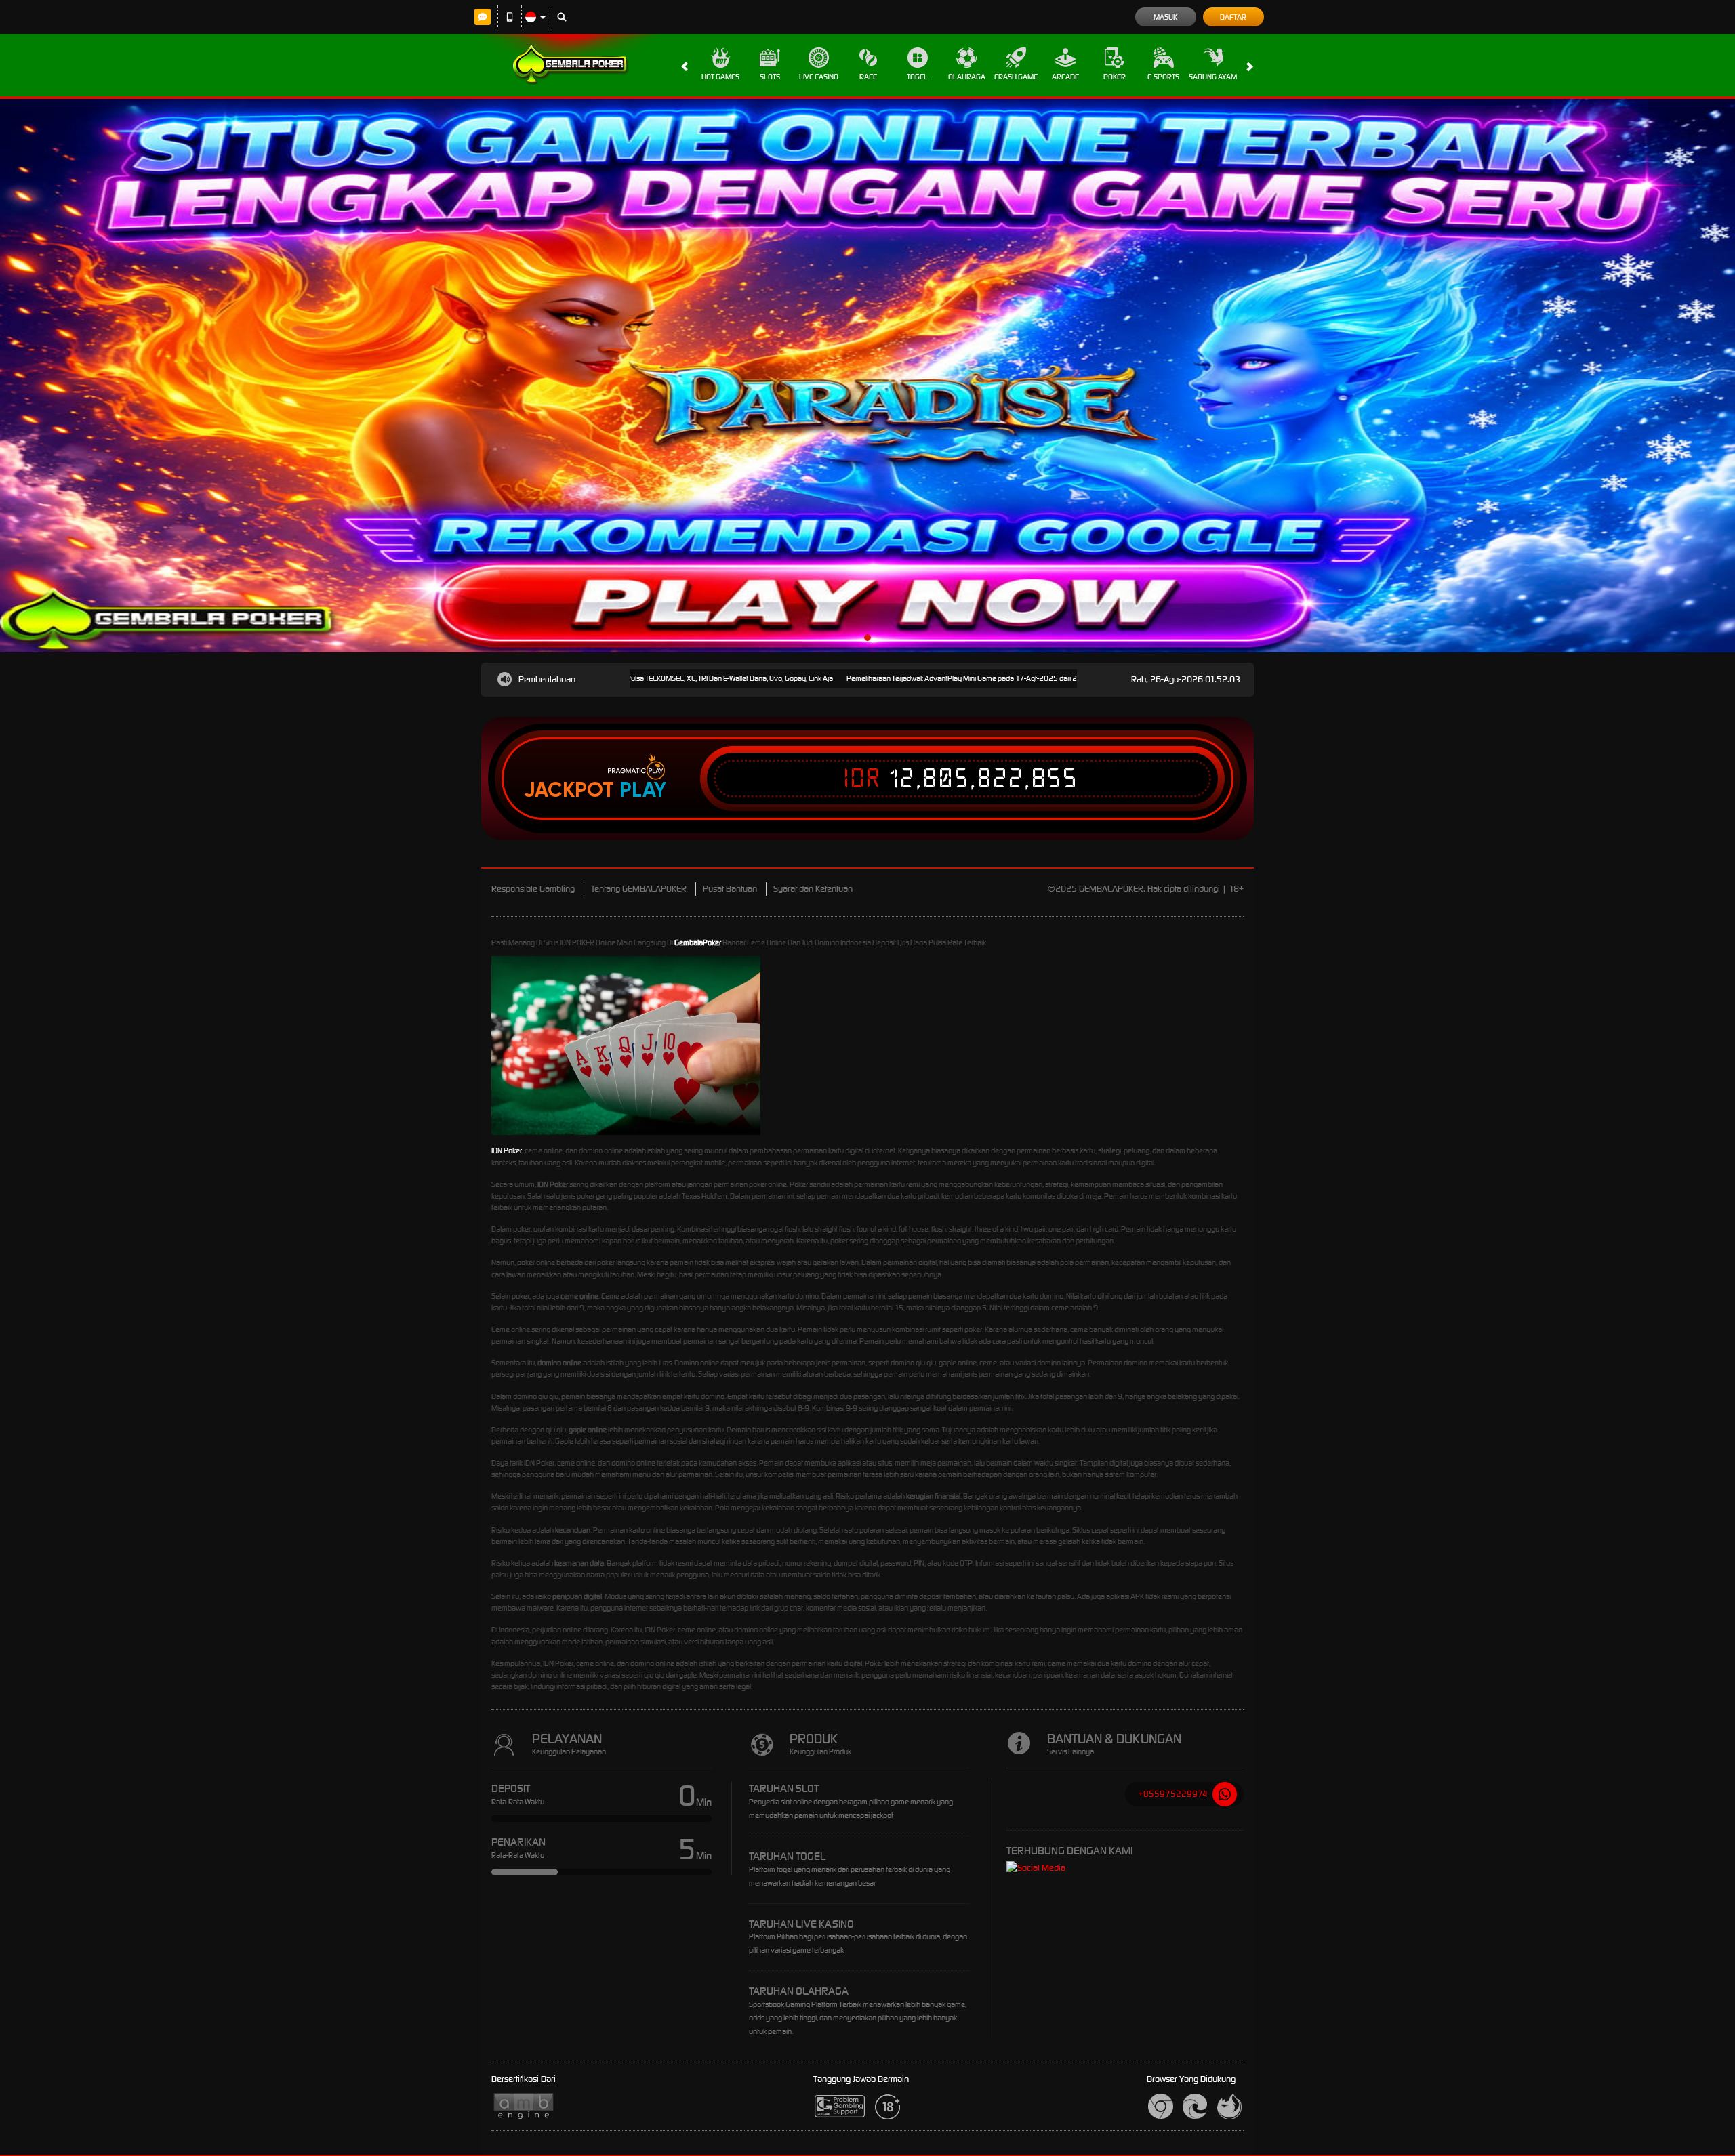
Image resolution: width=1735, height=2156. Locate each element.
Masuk (1165, 17)
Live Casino (819, 77)
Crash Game (1016, 77)
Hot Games (720, 77)
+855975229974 (1173, 1794)
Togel (917, 77)
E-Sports (1163, 77)
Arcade (1065, 77)
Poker (1115, 77)
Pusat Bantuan (730, 889)
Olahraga (967, 77)
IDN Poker (507, 1150)
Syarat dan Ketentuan (813, 889)
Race (868, 77)
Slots (770, 77)
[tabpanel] (867, 376)
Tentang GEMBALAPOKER (639, 889)
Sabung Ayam (1213, 77)
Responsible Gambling (533, 889)
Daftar (1233, 17)
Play (643, 790)
